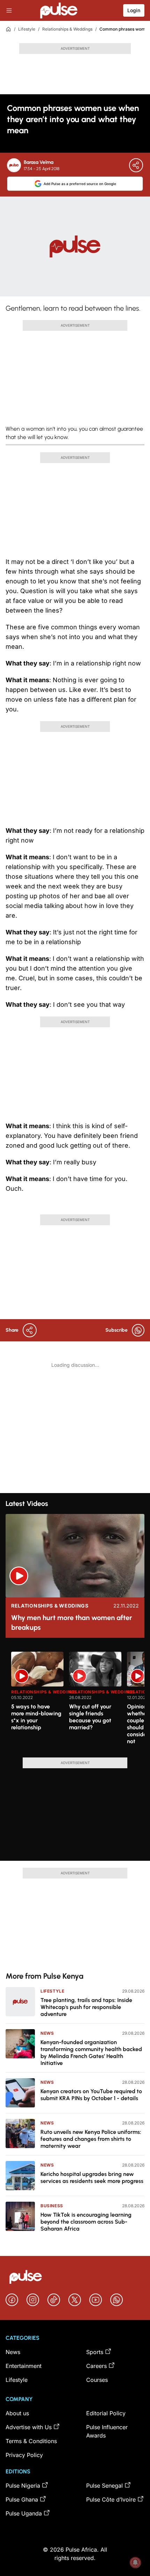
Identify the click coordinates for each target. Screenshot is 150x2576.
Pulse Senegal (104, 2486)
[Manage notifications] (135, 2562)
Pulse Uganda (24, 2513)
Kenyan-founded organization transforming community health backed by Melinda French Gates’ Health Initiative (91, 2053)
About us (17, 2413)
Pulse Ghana (22, 2499)
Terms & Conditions (31, 2441)
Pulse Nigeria (23, 2486)
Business (52, 2206)
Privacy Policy (24, 2455)
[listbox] (78, 1700)
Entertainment (24, 2366)
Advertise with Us (29, 2427)
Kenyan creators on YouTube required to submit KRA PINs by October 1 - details (91, 2095)
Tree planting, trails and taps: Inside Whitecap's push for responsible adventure (86, 2007)
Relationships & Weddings (67, 29)
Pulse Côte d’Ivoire (111, 2499)
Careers (96, 2366)
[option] (37, 1702)
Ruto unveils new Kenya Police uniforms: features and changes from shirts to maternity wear (91, 2139)
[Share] (136, 165)
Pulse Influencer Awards (107, 2431)
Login (134, 10)
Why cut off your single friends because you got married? (90, 1717)
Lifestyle (27, 29)
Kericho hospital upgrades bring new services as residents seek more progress (92, 2178)
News (47, 2033)
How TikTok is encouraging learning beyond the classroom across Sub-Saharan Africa (86, 2222)
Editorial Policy (106, 2413)
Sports (95, 2352)
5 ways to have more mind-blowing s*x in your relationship (36, 1717)
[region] (75, 1700)
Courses (97, 2380)
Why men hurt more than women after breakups (72, 1622)
